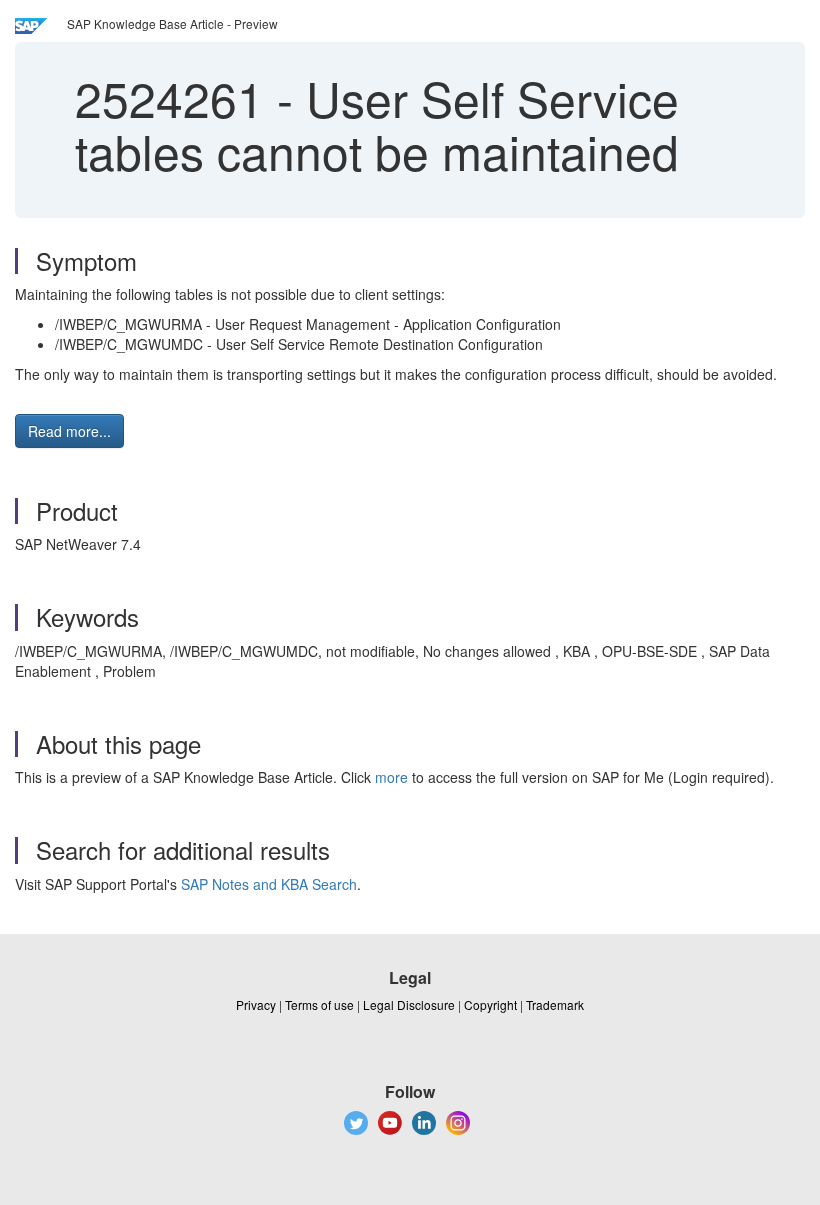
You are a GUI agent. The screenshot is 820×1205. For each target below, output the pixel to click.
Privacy (256, 1004)
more (391, 777)
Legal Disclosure (409, 1004)
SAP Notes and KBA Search (269, 884)
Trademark (555, 1004)
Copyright (490, 1004)
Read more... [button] (69, 431)
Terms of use (319, 1004)
